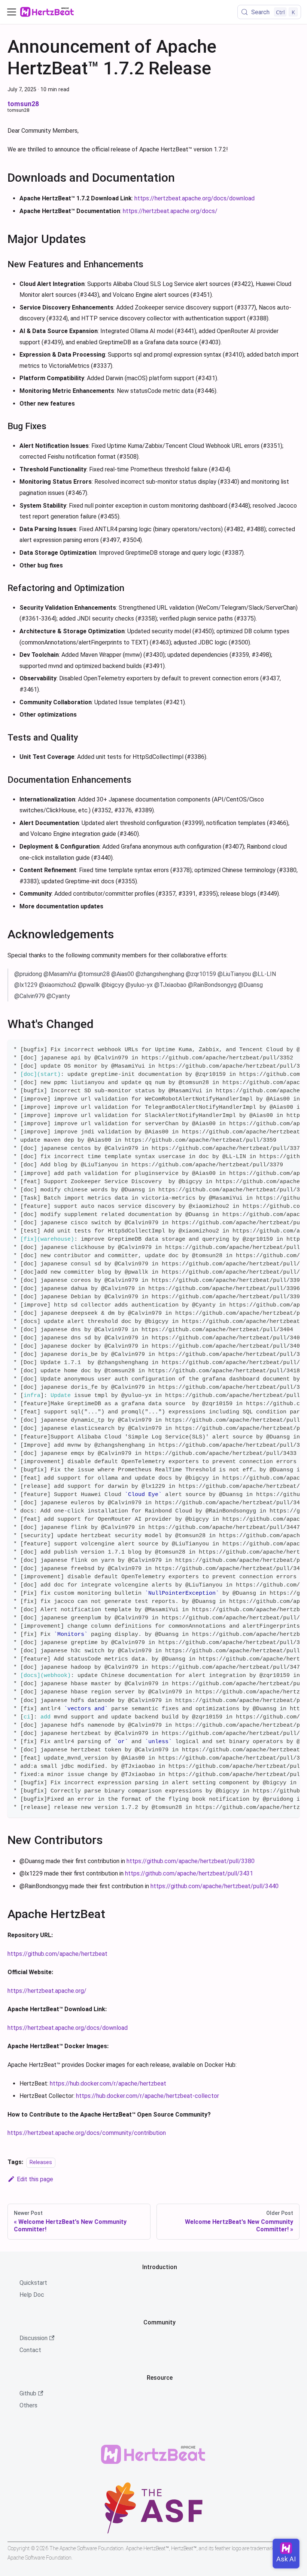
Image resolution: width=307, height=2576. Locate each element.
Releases (41, 2162)
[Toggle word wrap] (277, 1049)
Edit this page (35, 2179)
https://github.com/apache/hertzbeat (57, 1954)
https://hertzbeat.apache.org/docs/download (194, 198)
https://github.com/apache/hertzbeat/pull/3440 (215, 1886)
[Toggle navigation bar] (12, 12)
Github (28, 2393)
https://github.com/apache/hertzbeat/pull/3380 (191, 1861)
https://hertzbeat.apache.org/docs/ (170, 211)
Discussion (34, 2338)
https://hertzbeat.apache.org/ (47, 1991)
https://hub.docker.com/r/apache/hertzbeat (108, 2083)
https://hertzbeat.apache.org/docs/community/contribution (87, 2133)
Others (28, 2405)
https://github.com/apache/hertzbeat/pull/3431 (189, 1873)
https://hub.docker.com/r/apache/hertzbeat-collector (148, 2096)
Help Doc (32, 2295)
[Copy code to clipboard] (290, 1049)
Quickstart (33, 2283)
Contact (30, 2350)
